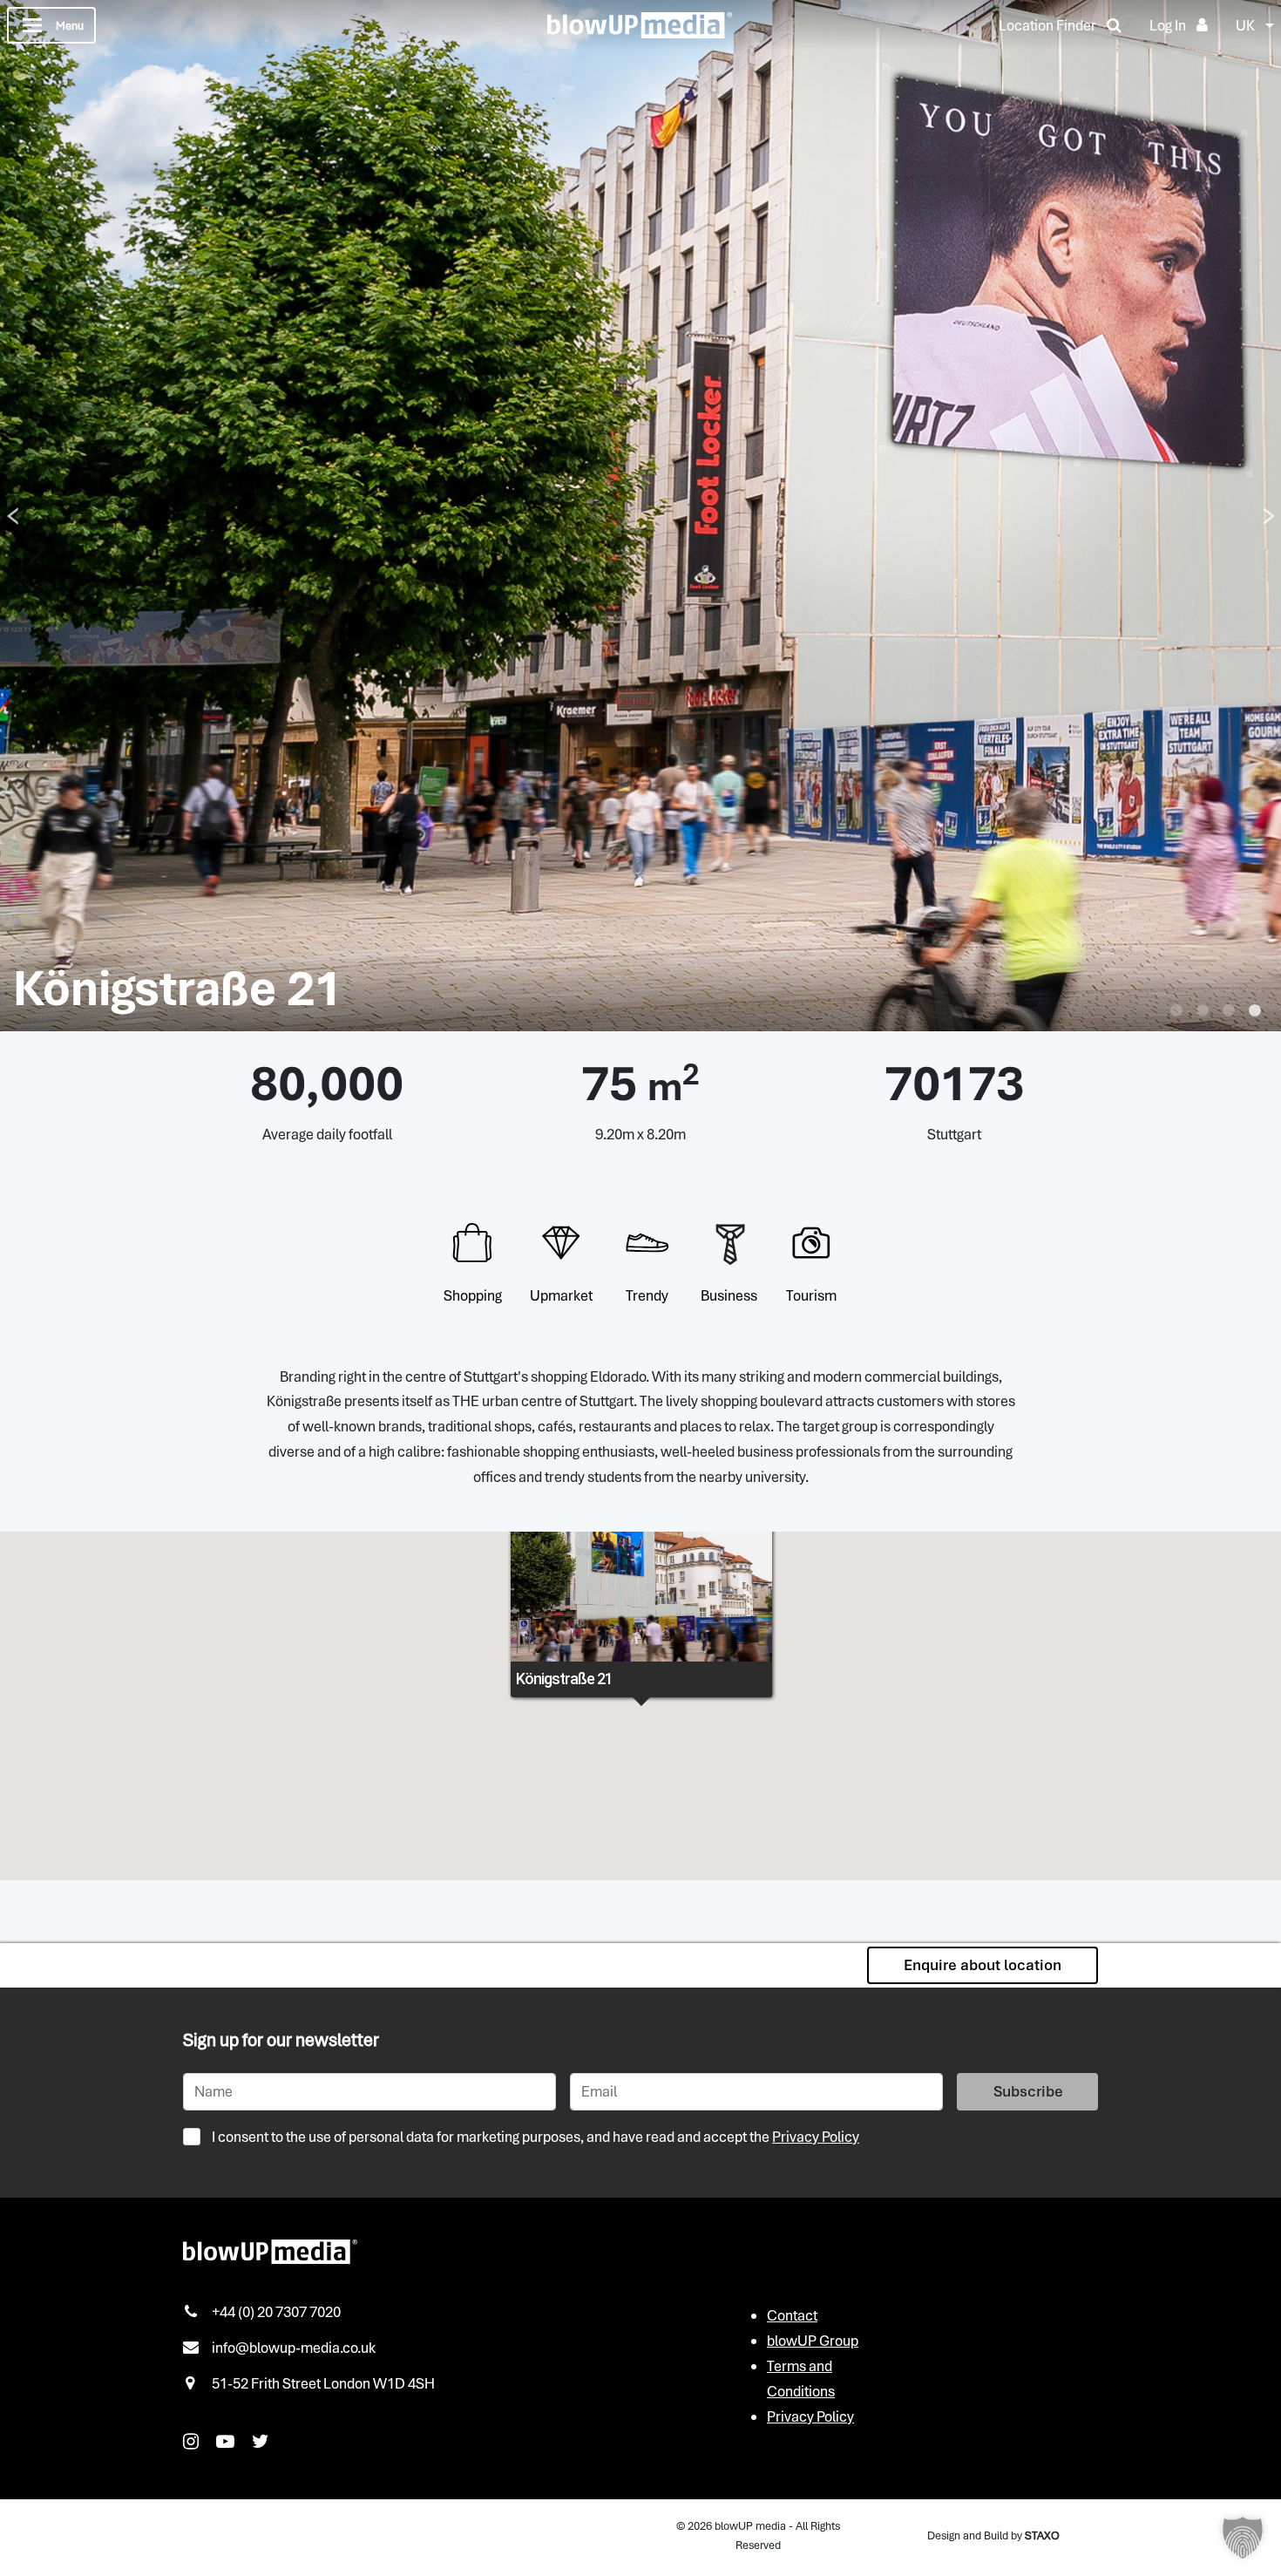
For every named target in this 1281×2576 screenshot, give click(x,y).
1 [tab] (1176, 1011)
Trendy (647, 1295)
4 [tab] (1255, 1011)
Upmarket (561, 1295)
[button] (1243, 2538)
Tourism (811, 1295)
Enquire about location (983, 1965)
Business (729, 1295)
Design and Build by (993, 2535)
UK (1245, 25)
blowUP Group (813, 2341)
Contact (792, 2315)
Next (1269, 516)
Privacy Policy (816, 2137)
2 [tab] (1203, 1011)
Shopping (473, 1295)
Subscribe (1028, 2091)
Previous (12, 516)
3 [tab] (1229, 1011)
